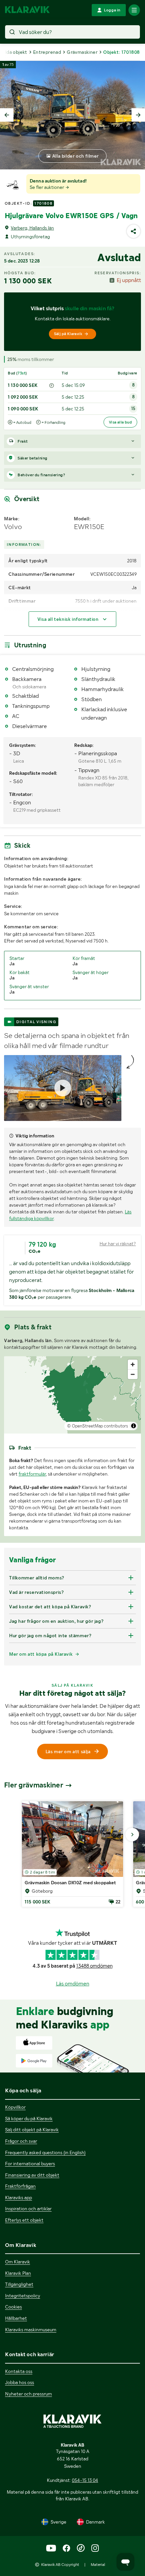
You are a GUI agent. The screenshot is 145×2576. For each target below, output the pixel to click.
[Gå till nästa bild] (132, 1835)
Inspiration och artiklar (28, 2209)
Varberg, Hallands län (32, 228)
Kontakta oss (19, 2371)
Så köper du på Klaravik (29, 2119)
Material (98, 2565)
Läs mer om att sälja (68, 1752)
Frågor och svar (21, 2141)
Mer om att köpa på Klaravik (41, 1654)
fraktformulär (32, 1474)
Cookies (13, 2307)
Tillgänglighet (19, 2284)
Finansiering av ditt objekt (32, 2175)
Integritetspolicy (23, 2296)
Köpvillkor (15, 2107)
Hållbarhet (16, 2318)
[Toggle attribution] (134, 1426)
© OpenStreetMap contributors (98, 1426)
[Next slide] (138, 115)
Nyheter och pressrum (28, 2394)
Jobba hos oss (20, 2382)
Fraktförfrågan (20, 2186)
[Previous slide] (7, 115)
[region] (72, 1395)
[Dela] (134, 231)
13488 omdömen (94, 1966)
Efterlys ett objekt (24, 2220)
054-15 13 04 (85, 2480)
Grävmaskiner (82, 52)
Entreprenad (47, 52)
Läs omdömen (73, 1984)
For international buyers (30, 2164)
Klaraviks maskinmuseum (31, 2330)
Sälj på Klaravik (68, 334)
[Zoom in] (133, 1364)
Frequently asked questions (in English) (45, 2152)
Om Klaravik (18, 2262)
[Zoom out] (133, 1374)
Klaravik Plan (18, 2273)
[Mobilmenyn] (134, 10)
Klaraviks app (19, 2198)
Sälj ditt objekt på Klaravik (32, 2130)
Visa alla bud (120, 422)
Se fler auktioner (47, 187)
